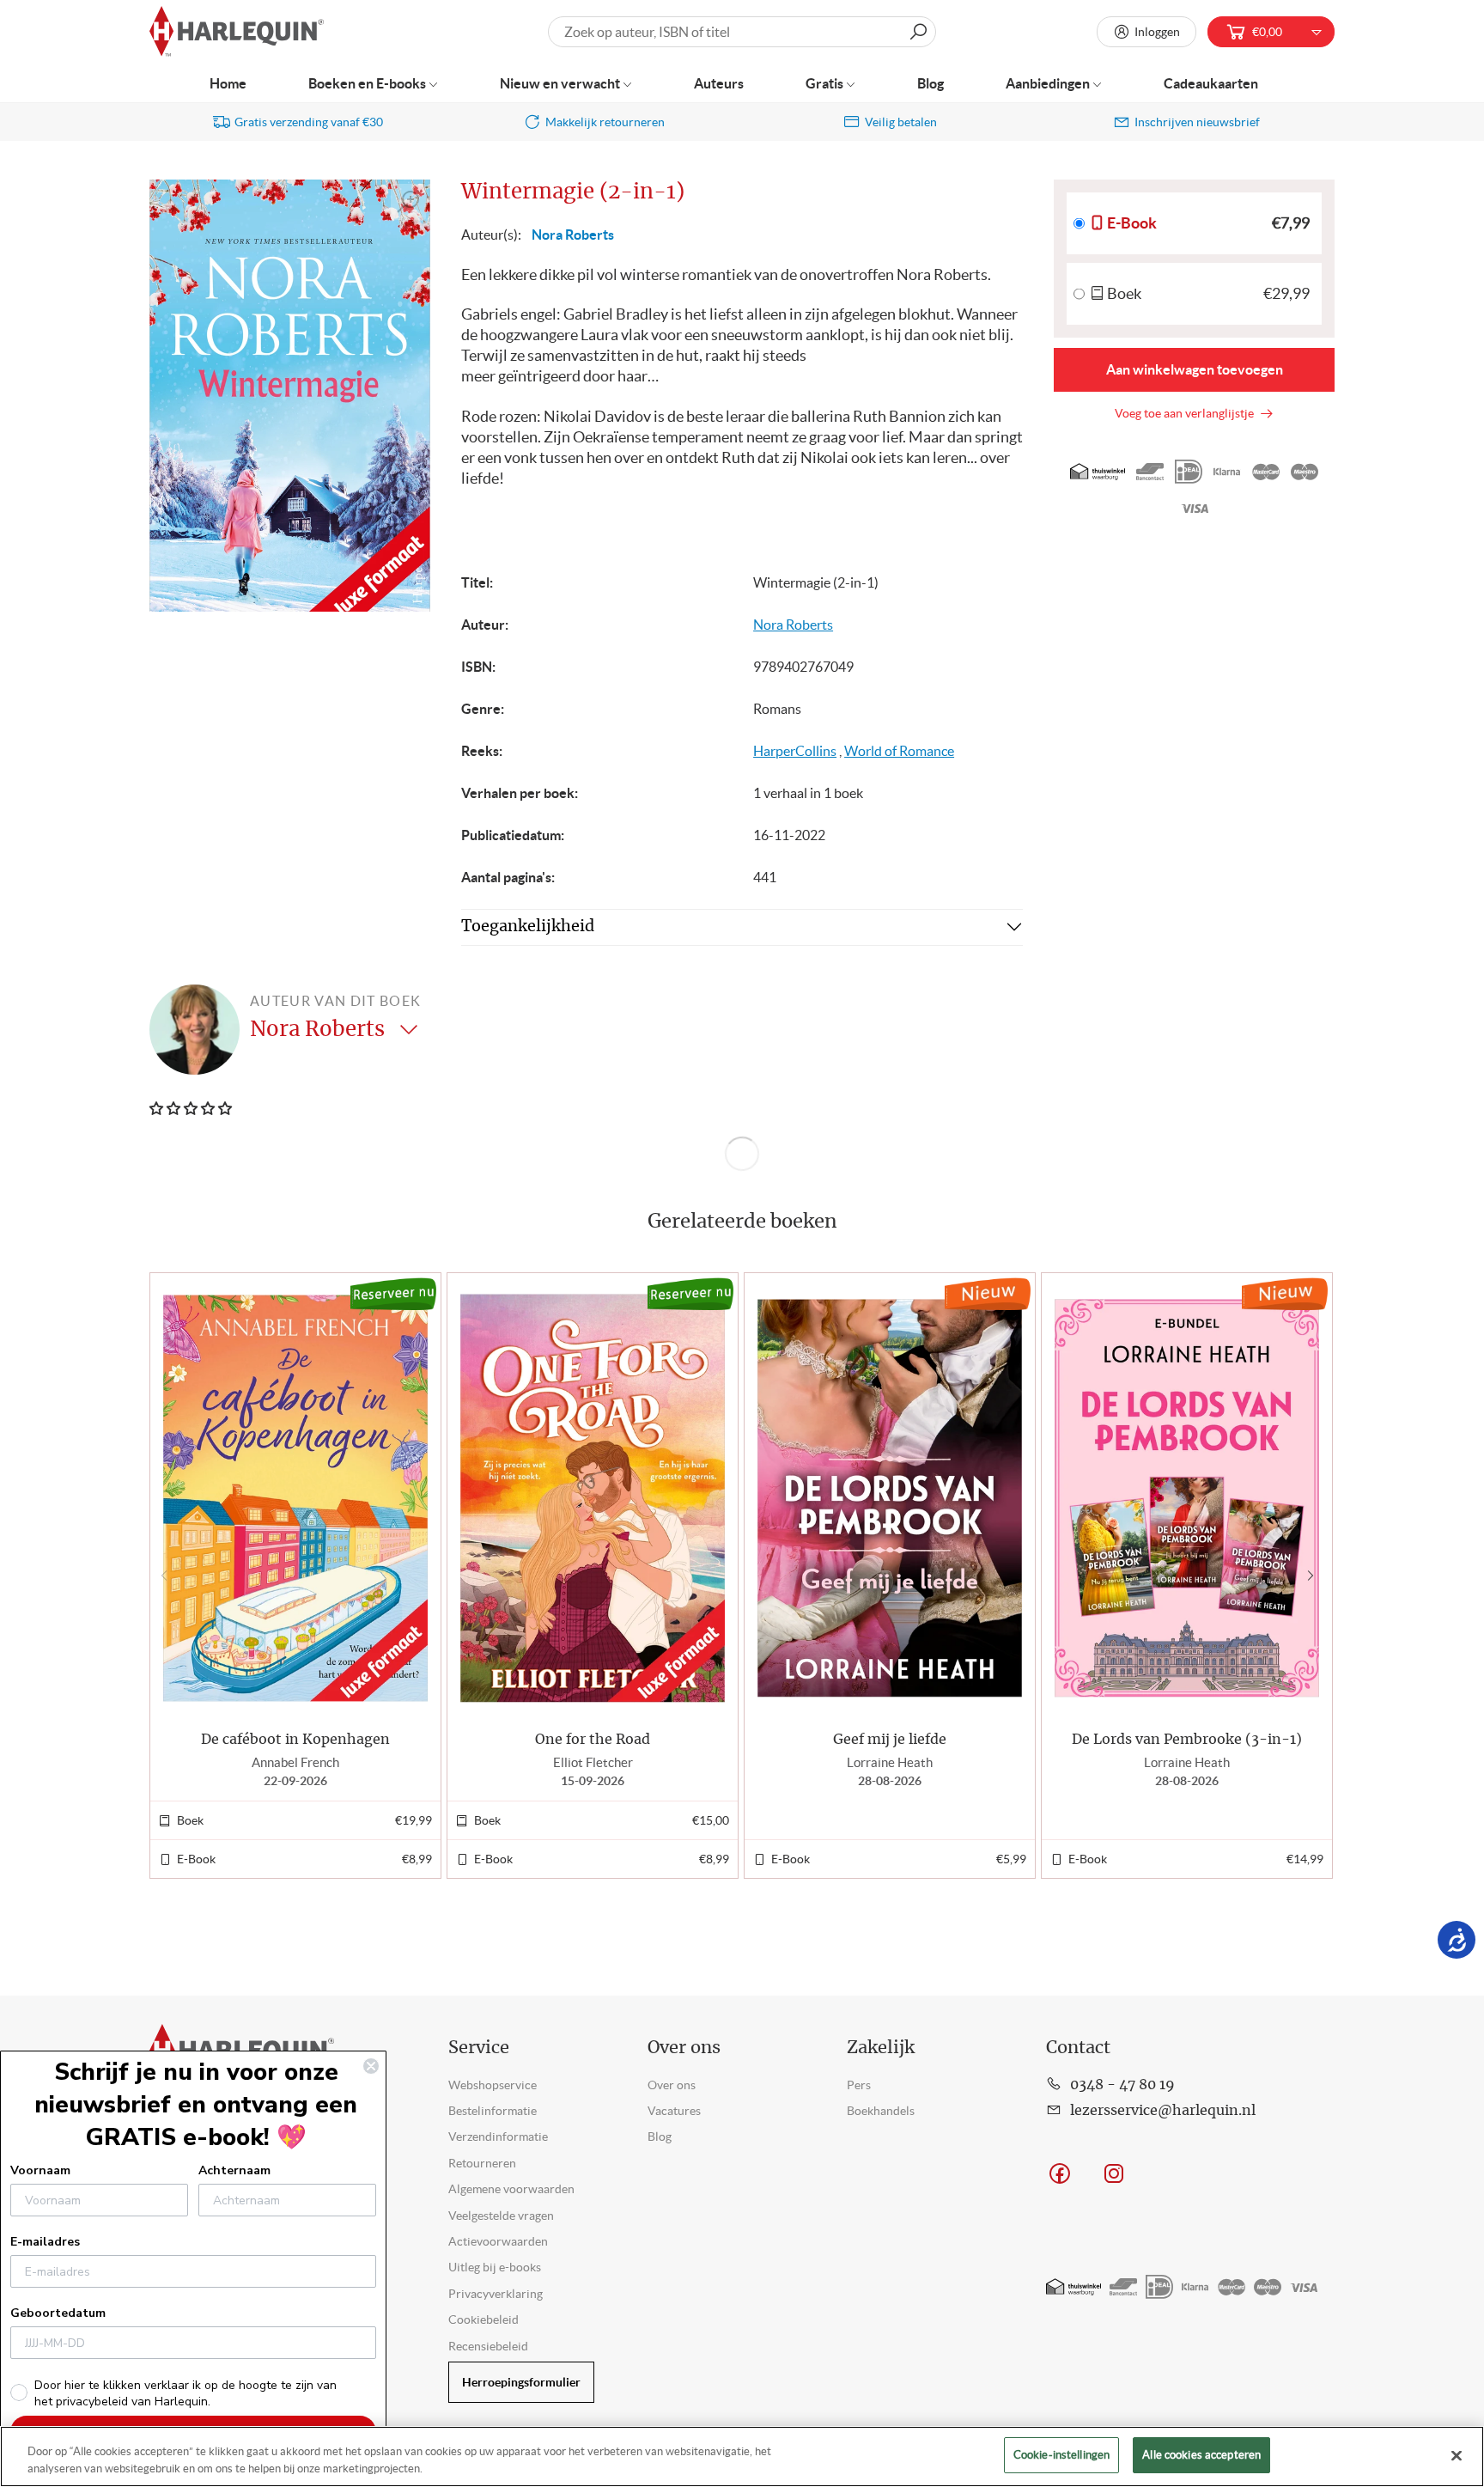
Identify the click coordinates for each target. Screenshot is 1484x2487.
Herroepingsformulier (521, 2382)
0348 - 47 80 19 (1122, 2085)
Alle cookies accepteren (1201, 2455)
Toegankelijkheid (528, 927)
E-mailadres (45, 2242)
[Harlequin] (237, 32)
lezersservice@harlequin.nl (1163, 2111)
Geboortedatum (58, 2313)
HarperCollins (795, 751)
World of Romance (899, 751)
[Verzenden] (918, 32)
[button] (1314, 1576)
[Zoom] (409, 202)
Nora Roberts (573, 235)
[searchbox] (742, 32)
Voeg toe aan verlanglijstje (1187, 413)
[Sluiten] (1457, 2455)
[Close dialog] (371, 2066)
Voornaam (40, 2170)
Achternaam (234, 2170)
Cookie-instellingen (1061, 2455)
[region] (742, 2457)
